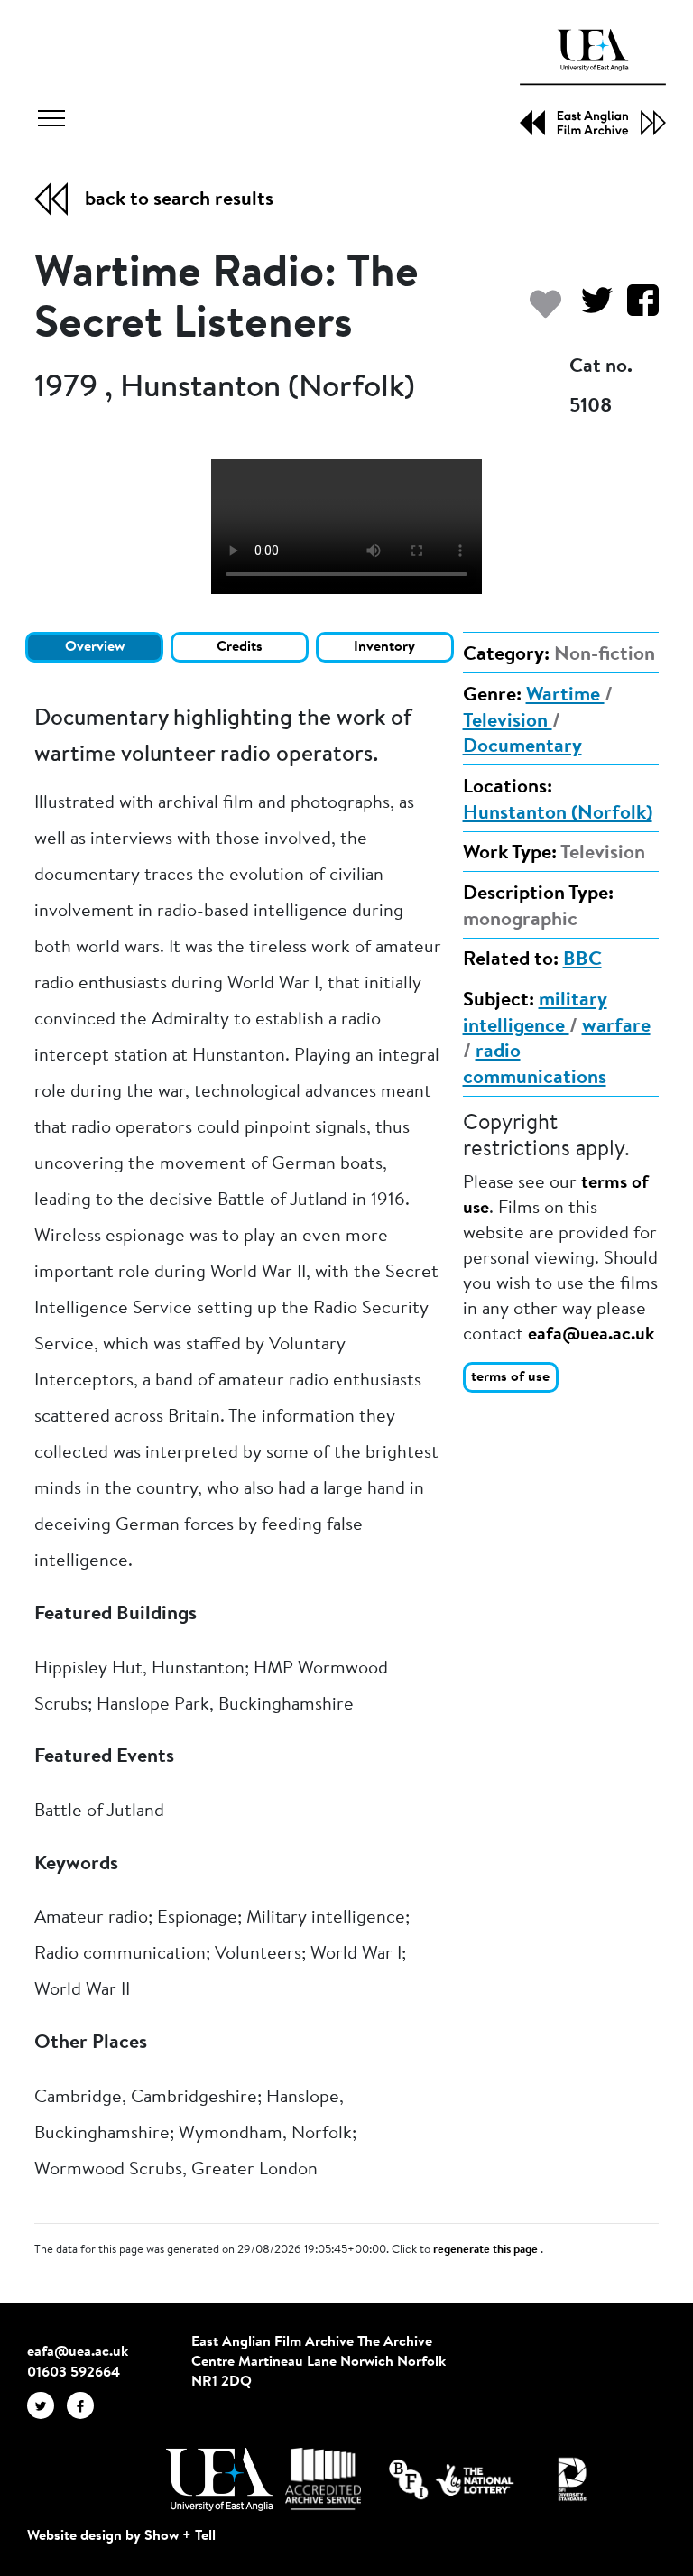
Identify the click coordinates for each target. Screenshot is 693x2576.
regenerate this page (487, 2250)
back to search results (179, 200)
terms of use (510, 1377)
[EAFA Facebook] (85, 2405)
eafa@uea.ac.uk (591, 1335)
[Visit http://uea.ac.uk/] (219, 2479)
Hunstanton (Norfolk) (558, 814)
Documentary (522, 747)
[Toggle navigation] (51, 121)
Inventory (384, 647)
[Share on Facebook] (636, 309)
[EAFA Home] (593, 82)
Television (508, 722)
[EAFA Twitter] (47, 2405)
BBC (582, 960)
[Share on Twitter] (590, 309)
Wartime (565, 696)
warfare (616, 1027)
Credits (240, 647)
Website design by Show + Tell (121, 2536)
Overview (95, 647)
